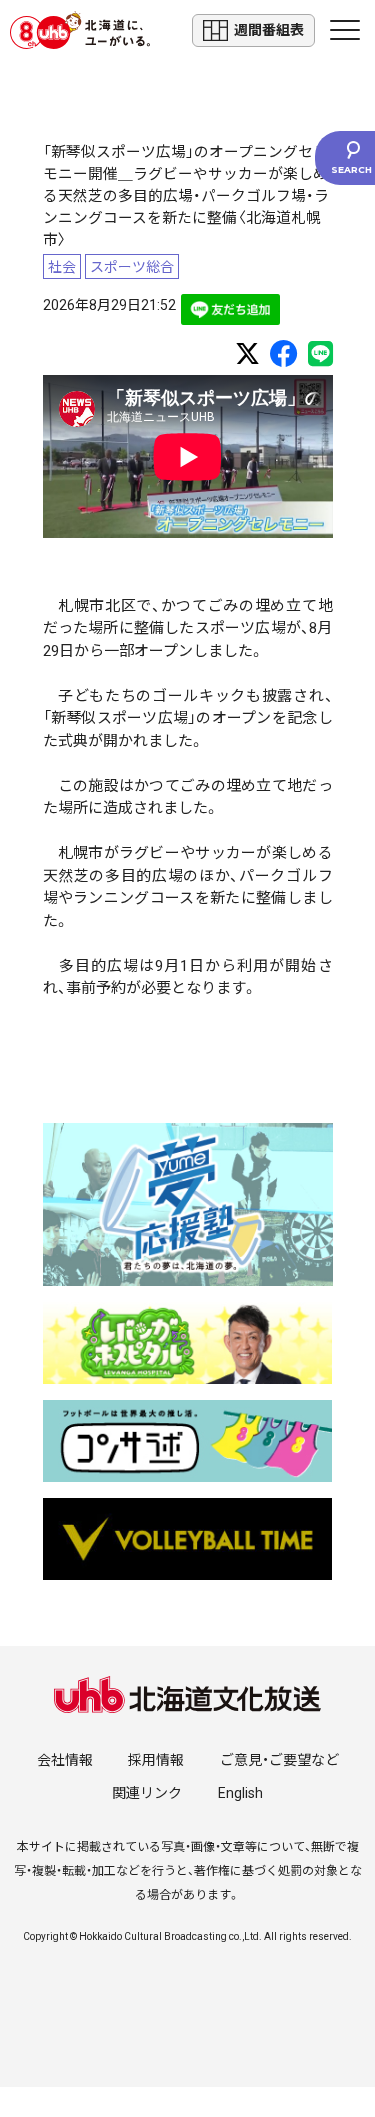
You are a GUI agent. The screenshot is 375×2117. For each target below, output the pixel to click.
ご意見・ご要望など (279, 1760)
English (240, 1793)
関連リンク (147, 1793)
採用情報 (156, 1760)
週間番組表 (269, 30)
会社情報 (65, 1760)
